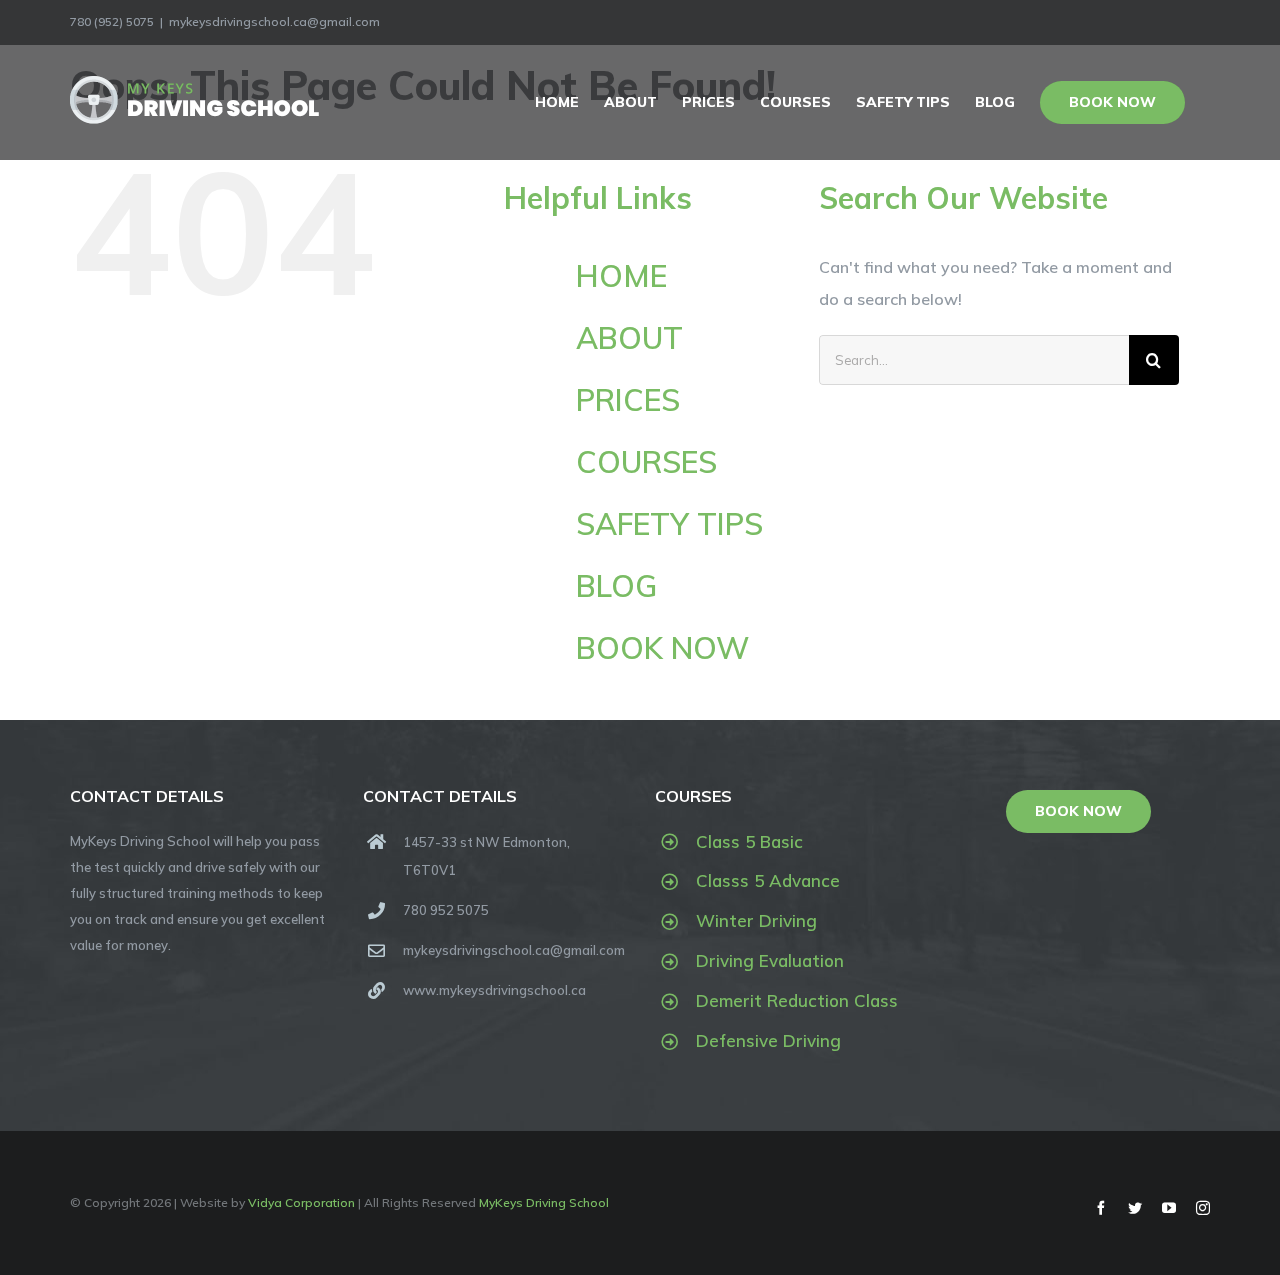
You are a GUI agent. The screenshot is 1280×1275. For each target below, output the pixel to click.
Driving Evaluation (770, 960)
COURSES (646, 462)
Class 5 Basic (749, 841)
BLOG (616, 586)
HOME (621, 276)
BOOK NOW (662, 648)
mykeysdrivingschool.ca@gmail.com (274, 21)
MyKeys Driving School (544, 1202)
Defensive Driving (768, 1040)
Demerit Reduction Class (797, 1000)
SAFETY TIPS (669, 524)
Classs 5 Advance (768, 880)
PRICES (628, 400)
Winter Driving (756, 920)
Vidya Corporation (301, 1202)
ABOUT (629, 338)
